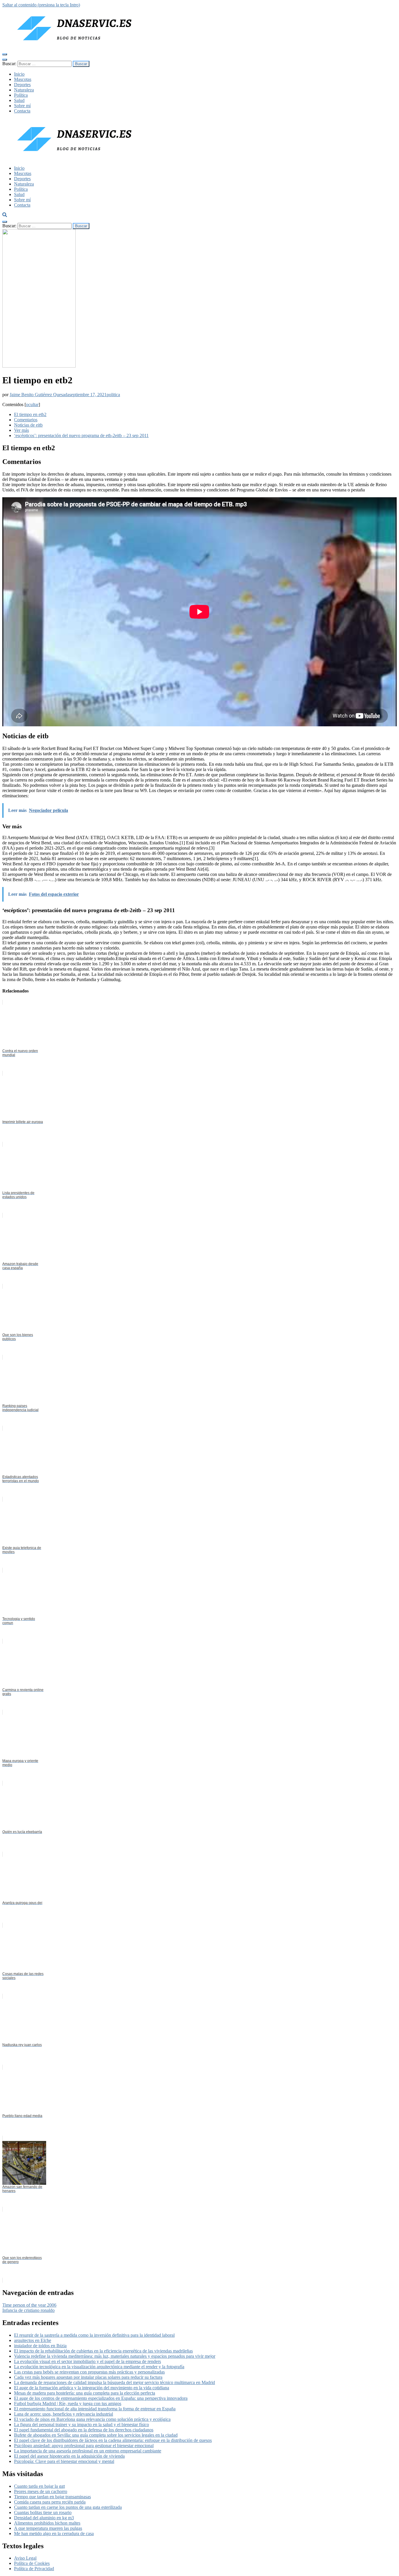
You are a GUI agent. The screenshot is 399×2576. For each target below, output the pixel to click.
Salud (19, 100)
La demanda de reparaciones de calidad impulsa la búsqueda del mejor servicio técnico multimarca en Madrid (115, 2382)
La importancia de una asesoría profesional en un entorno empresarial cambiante (88, 2451)
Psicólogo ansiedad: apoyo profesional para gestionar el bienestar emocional (84, 2446)
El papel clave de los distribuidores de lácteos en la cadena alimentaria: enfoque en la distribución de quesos (113, 2440)
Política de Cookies (32, 2563)
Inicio (19, 74)
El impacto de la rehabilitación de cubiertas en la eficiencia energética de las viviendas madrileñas (103, 2351)
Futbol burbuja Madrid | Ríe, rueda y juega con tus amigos (68, 2403)
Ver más (21, 430)
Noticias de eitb (28, 425)
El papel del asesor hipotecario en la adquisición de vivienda (69, 2456)
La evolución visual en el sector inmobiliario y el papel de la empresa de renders (87, 2361)
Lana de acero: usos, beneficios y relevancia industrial (64, 2414)
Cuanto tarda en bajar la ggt (39, 2486)
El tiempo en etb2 (30, 414)
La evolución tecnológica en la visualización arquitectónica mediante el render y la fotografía (99, 2367)
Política (21, 95)
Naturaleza (24, 90)
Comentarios (26, 420)
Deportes (22, 85)
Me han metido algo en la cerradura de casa (54, 2533)
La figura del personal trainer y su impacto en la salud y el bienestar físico (81, 2425)
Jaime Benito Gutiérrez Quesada (39, 395)
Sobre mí (22, 106)
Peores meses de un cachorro (41, 2491)
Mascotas (23, 79)
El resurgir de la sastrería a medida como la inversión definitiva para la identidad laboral (94, 2335)
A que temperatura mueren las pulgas (48, 2528)
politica (113, 395)
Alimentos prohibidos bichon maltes (47, 2523)
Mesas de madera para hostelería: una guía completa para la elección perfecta (85, 2393)
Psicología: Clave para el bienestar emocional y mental (64, 2461)
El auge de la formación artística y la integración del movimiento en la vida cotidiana (92, 2388)
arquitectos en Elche (33, 2340)
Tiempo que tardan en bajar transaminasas (52, 2497)
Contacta (22, 111)
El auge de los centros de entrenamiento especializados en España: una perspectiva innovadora (101, 2398)
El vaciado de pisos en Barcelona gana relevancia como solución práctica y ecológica (92, 2419)
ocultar (32, 404)
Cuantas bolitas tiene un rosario (43, 2512)
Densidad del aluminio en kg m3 (44, 2518)
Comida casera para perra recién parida (50, 2502)
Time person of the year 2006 (29, 2305)
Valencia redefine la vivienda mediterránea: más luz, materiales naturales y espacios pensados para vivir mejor (115, 2356)
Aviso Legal (25, 2558)
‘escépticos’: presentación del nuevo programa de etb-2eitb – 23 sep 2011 (81, 435)
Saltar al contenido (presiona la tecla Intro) (41, 5)
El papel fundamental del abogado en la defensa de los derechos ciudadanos (84, 2430)
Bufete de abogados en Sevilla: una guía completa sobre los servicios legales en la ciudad (96, 2435)
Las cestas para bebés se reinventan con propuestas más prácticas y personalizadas (89, 2372)
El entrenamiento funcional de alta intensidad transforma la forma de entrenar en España (95, 2409)
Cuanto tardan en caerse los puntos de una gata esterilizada (68, 2507)
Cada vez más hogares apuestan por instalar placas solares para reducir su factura (88, 2377)
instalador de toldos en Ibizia (40, 2346)
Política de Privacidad (34, 2569)
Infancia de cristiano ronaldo (28, 2310)
